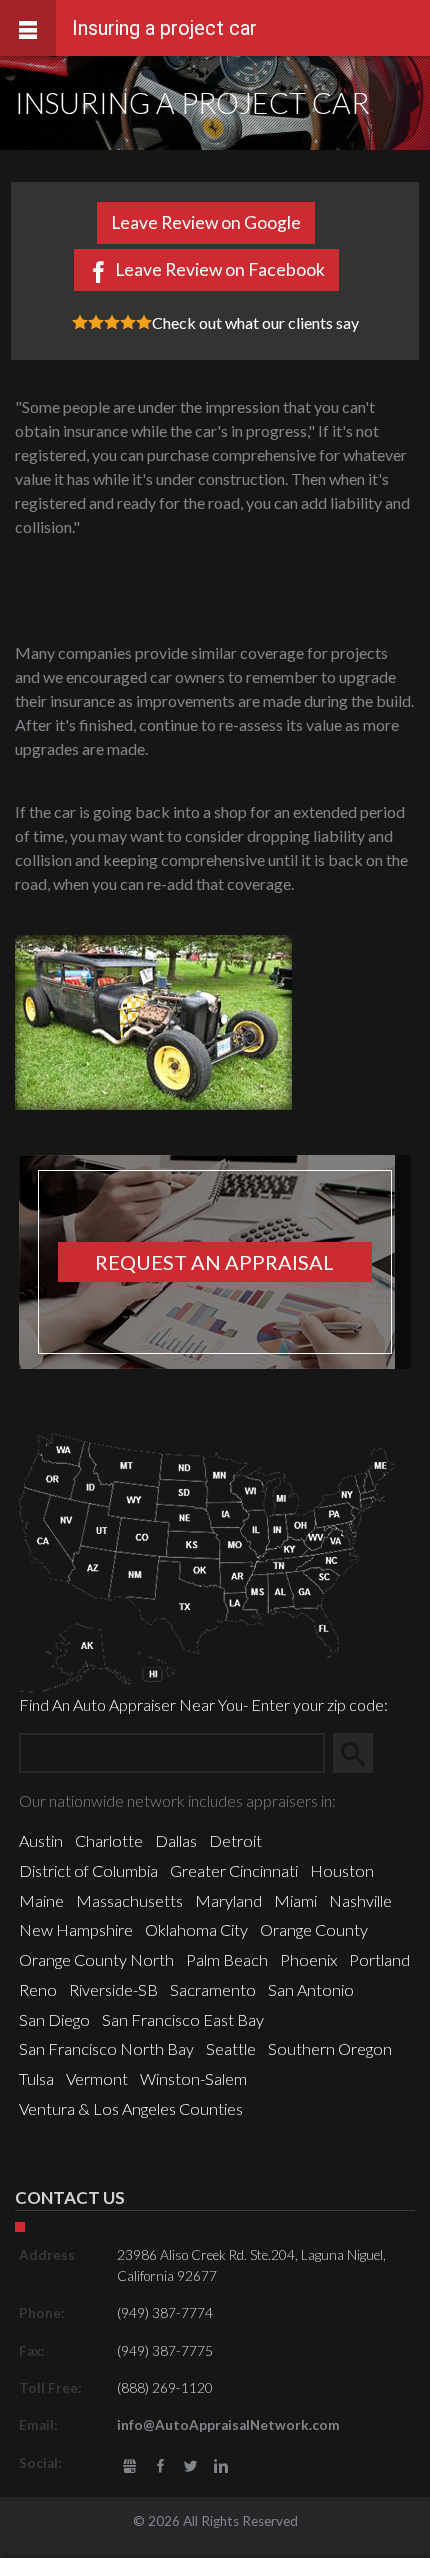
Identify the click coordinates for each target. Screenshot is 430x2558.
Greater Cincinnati (234, 1870)
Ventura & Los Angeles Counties (131, 2108)
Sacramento (213, 1989)
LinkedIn (220, 2466)
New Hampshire (76, 1929)
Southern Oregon (330, 2048)
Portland (379, 1959)
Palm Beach (227, 1959)
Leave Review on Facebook (220, 269)
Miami (295, 1900)
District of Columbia (88, 1870)
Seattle (231, 2048)
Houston (342, 1870)
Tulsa (36, 2078)
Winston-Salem (193, 2078)
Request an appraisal (214, 1262)
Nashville (360, 1900)
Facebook (160, 2466)
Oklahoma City (196, 1929)
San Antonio (311, 1989)
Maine (41, 1900)
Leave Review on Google (206, 222)
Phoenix (308, 1959)
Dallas (176, 1840)
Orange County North (96, 1959)
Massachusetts (129, 1900)
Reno (38, 1989)
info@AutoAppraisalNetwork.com (228, 2425)
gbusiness (130, 2466)
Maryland (228, 1900)
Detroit (235, 1840)
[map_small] (207, 1560)
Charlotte (109, 1840)
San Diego (54, 2019)
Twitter (190, 2466)
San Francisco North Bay (106, 2048)
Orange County (314, 1929)
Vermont (97, 2078)
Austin (41, 1840)
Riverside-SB (113, 1989)
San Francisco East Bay (183, 2019)
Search (361, 1752)
